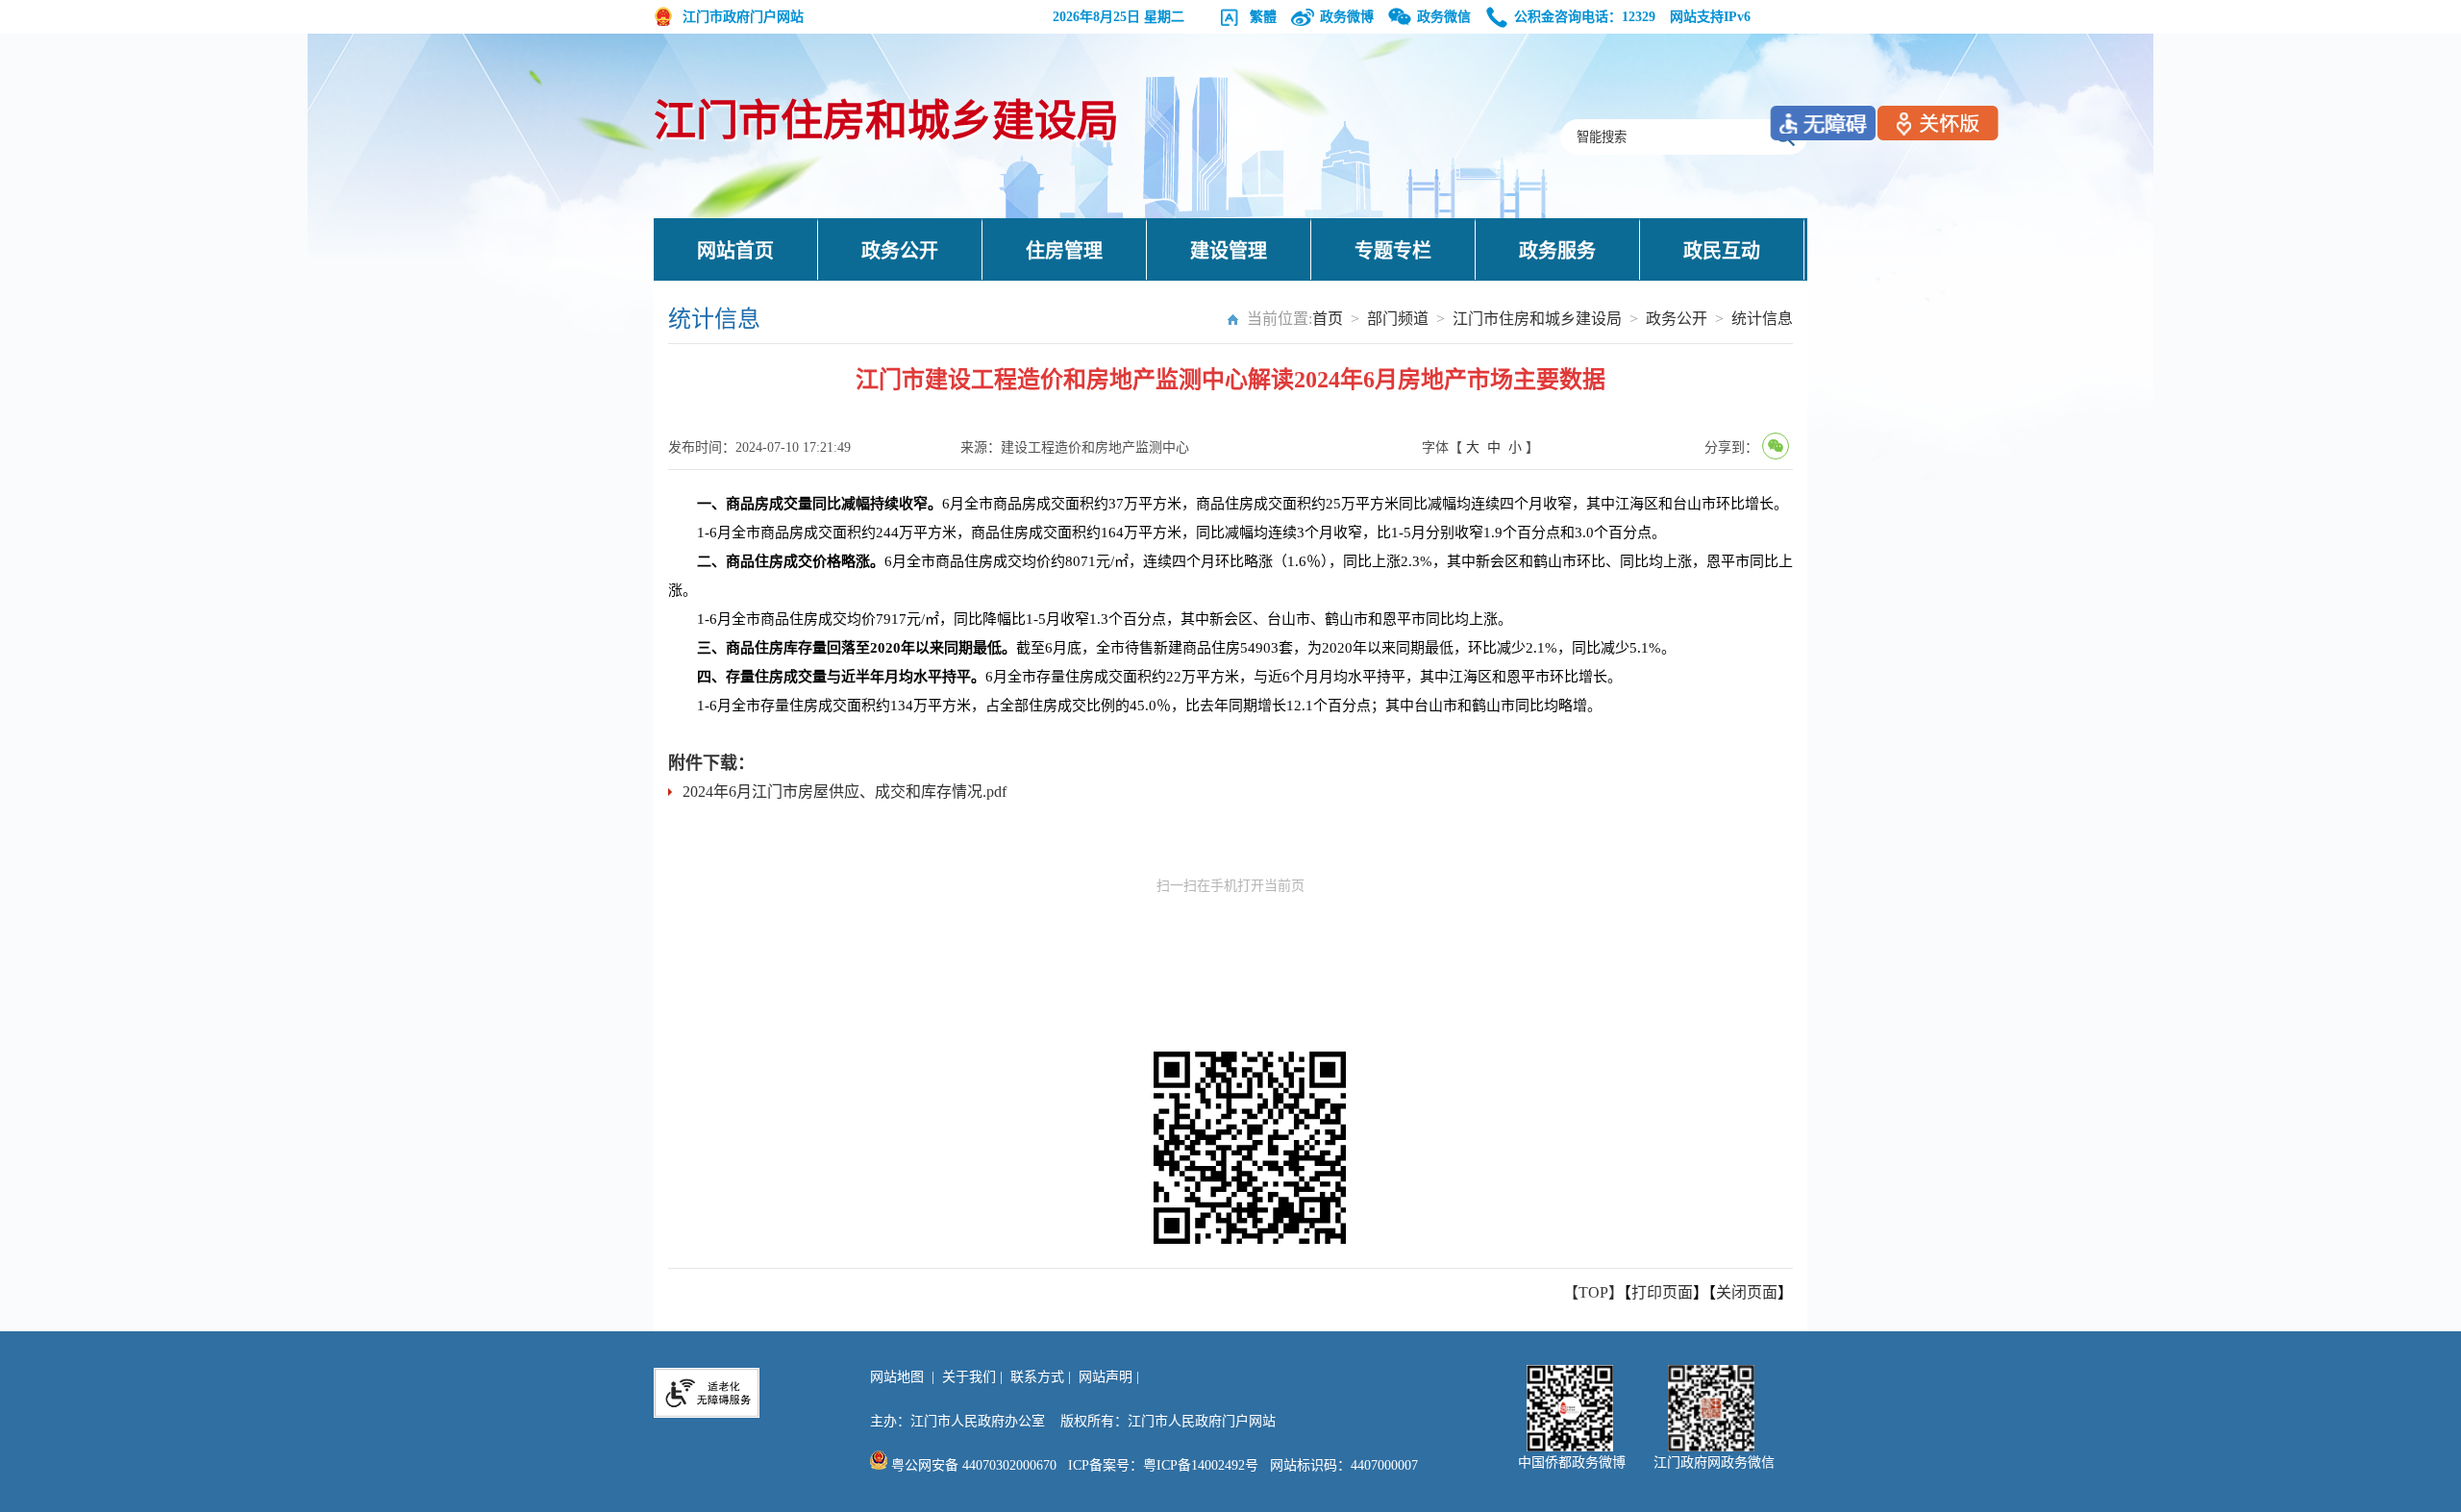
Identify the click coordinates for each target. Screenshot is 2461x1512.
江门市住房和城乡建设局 (886, 122)
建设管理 (1229, 251)
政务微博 (1347, 17)
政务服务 (1557, 251)
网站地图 (897, 1377)
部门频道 (1398, 319)
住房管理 (1064, 251)
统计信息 (1762, 319)
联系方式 (1037, 1377)
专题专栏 (1393, 251)
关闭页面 (1747, 1292)
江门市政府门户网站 (743, 17)
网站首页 (735, 251)
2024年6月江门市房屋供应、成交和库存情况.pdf (845, 792)
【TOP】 (1593, 1292)
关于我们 (969, 1377)
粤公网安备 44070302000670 (972, 1465)
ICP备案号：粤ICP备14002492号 (1163, 1465)
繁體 (1263, 17)
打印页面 (1662, 1292)
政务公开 (900, 251)
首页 (1328, 319)
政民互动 (1722, 251)
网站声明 (1106, 1377)
